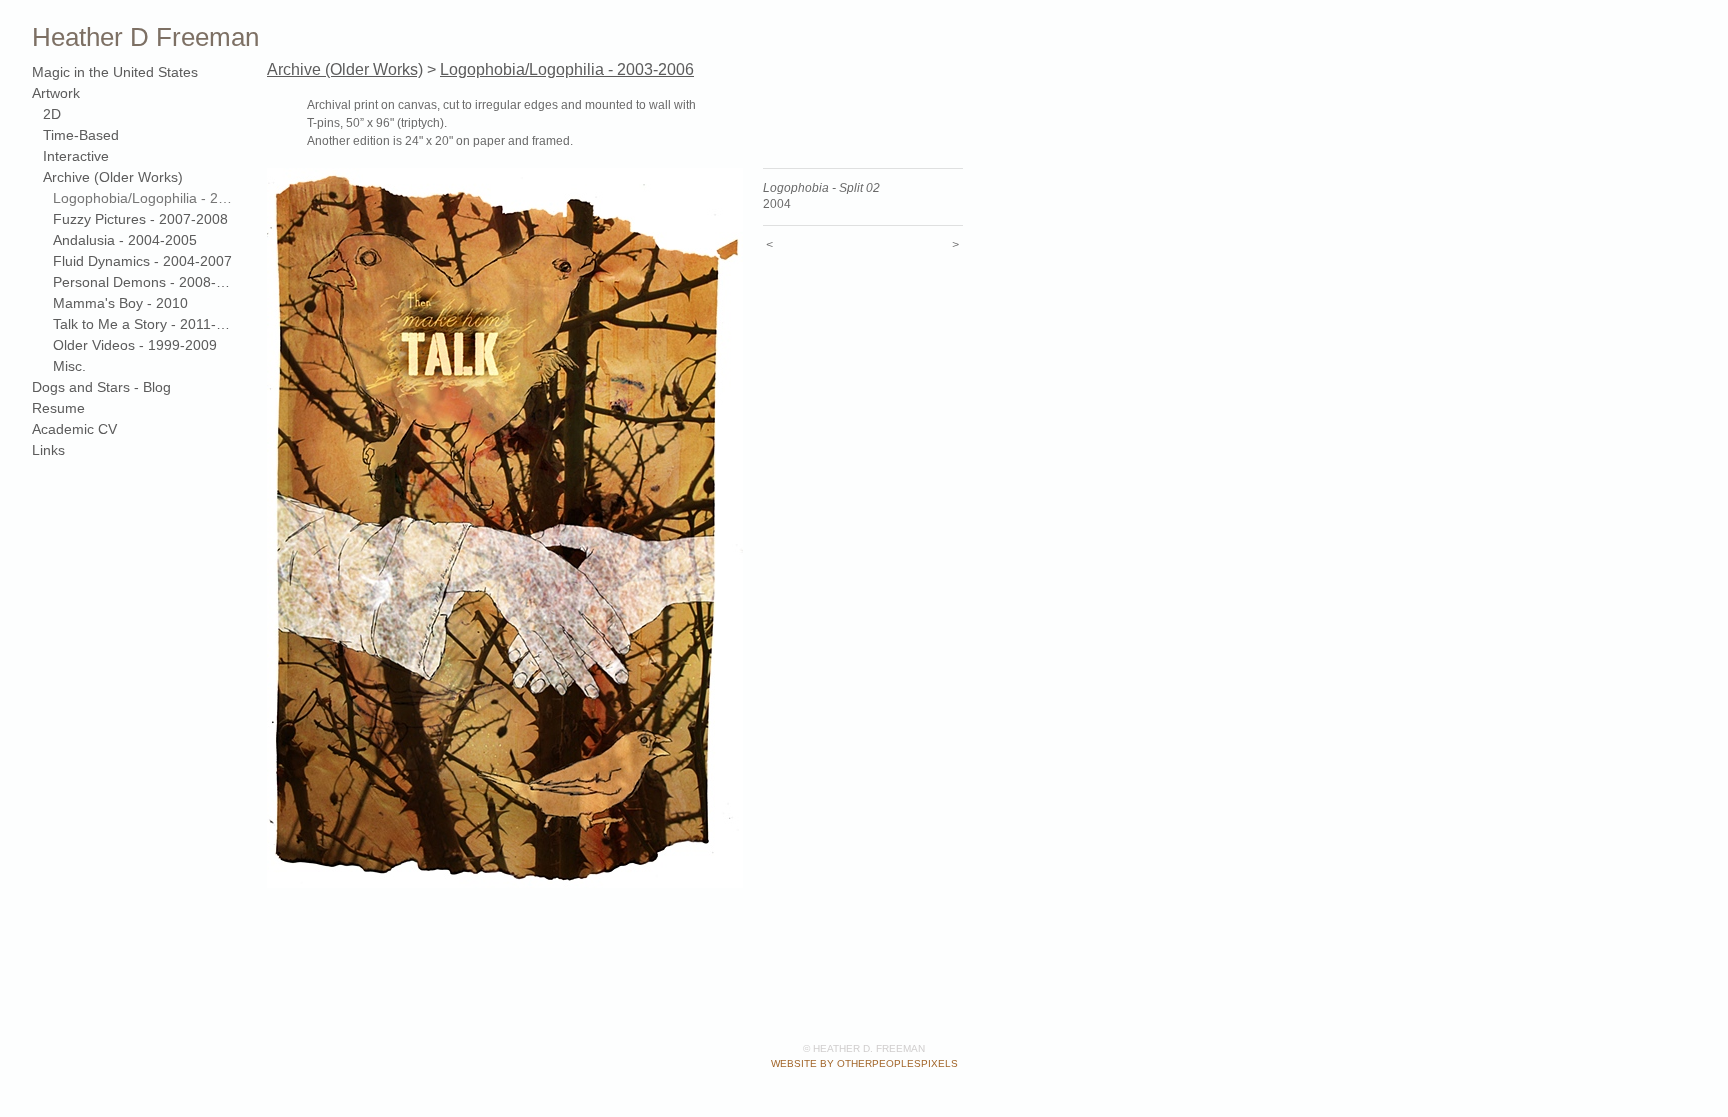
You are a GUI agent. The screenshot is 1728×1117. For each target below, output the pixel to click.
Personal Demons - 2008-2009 (142, 282)
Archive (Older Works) (113, 177)
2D (52, 114)
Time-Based (81, 135)
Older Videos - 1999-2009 (135, 345)
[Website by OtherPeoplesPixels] (1688, 40)
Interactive (76, 156)
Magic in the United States (115, 72)
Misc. (69, 366)
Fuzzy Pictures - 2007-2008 (140, 219)
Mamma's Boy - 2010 (120, 303)
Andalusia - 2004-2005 (125, 240)
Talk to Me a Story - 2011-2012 (142, 324)
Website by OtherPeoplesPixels (864, 1063)
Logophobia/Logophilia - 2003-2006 (142, 198)
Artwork (56, 93)
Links (48, 450)
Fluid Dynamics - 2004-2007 (142, 261)
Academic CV (74, 429)
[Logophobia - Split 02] (505, 528)
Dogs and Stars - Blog (101, 387)
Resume (58, 408)
